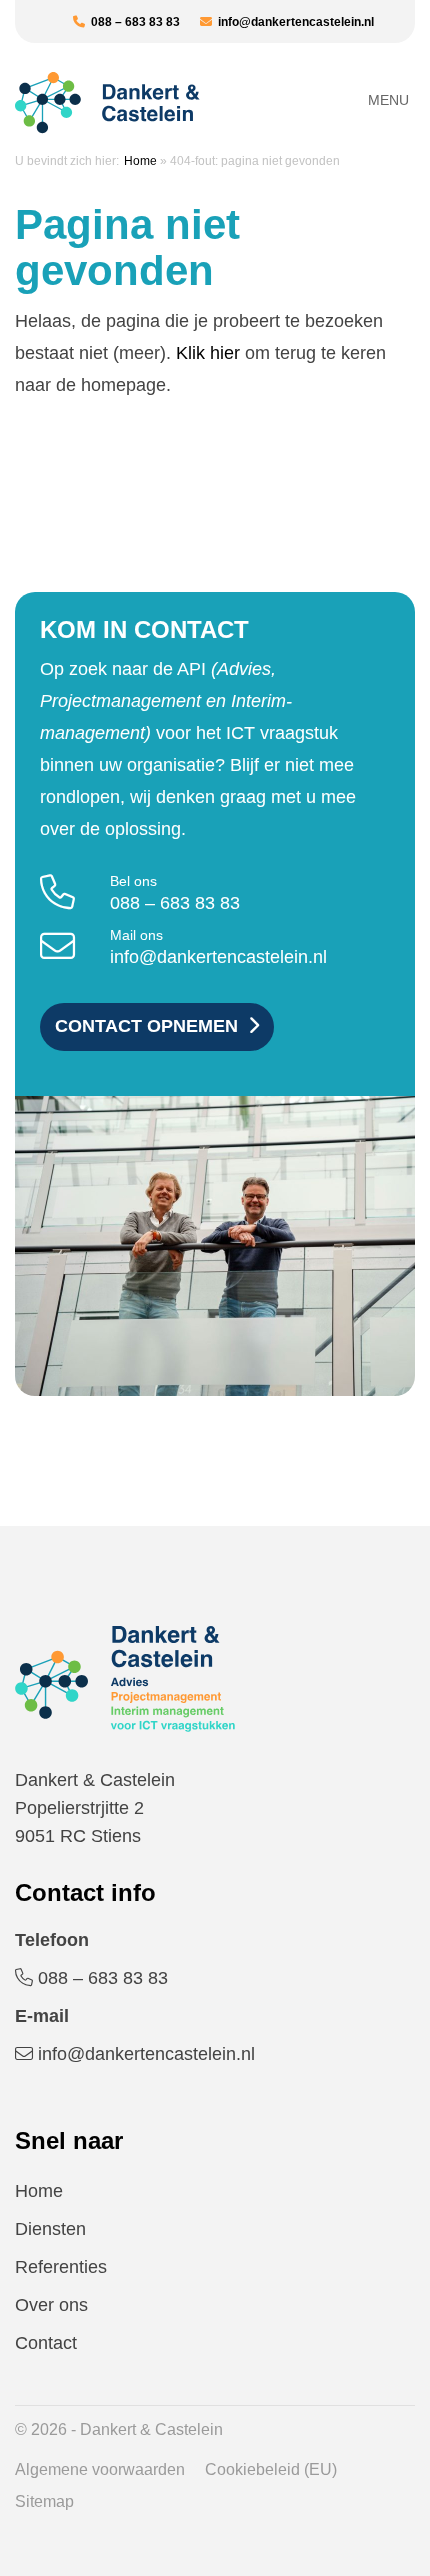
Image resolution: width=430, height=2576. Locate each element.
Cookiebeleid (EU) (271, 2469)
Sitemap (44, 2501)
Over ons (51, 2305)
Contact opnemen (146, 1026)
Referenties (61, 2267)
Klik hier (208, 353)
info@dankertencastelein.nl (293, 22)
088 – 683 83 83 (132, 22)
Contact (46, 2343)
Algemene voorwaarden (100, 2469)
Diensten (50, 2229)
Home (140, 161)
